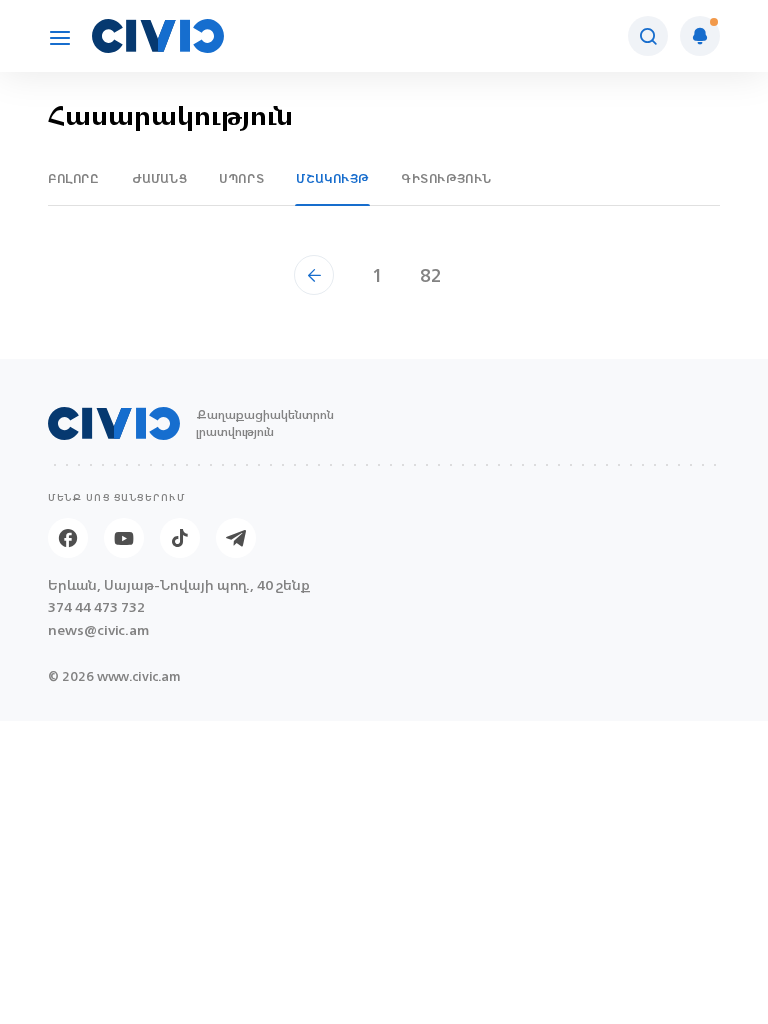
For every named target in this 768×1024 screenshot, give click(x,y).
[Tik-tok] (180, 538)
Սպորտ (241, 178)
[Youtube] (124, 538)
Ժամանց (160, 178)
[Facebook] (68, 538)
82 (431, 275)
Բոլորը (74, 178)
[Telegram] (236, 538)
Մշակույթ (332, 178)
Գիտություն (446, 178)
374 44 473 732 (96, 607)
